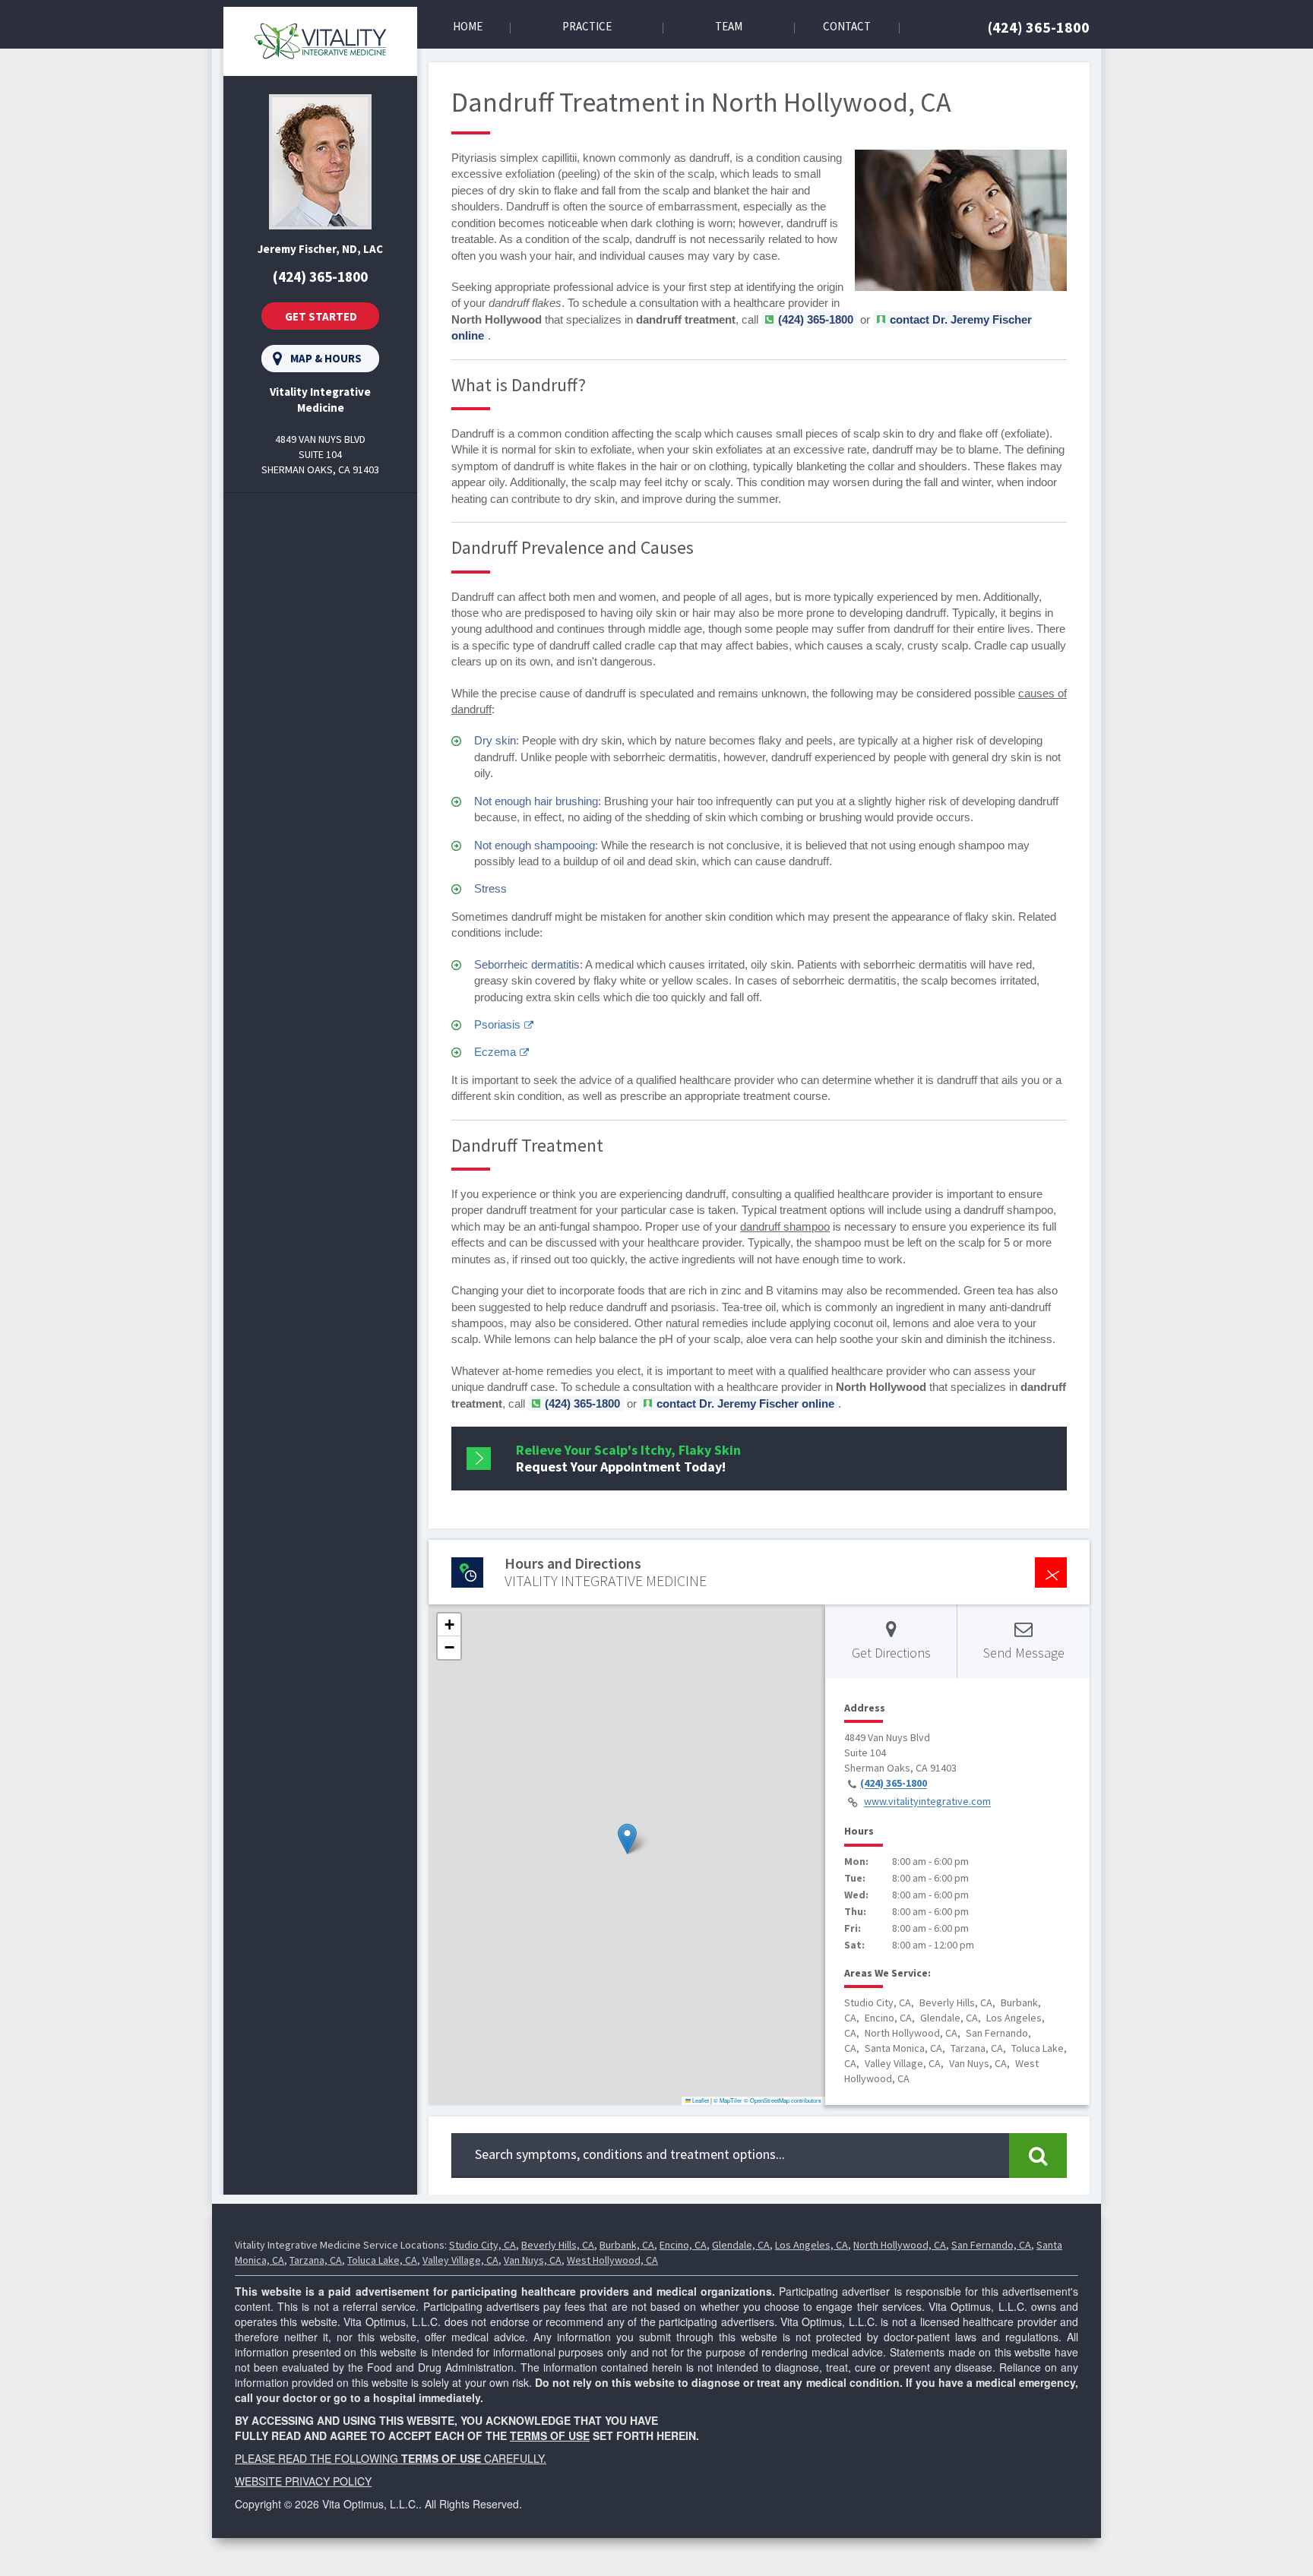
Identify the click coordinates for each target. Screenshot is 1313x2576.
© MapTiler (728, 2100)
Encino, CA (683, 2245)
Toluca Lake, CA (382, 2260)
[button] (627, 1839)
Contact (847, 26)
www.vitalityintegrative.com (927, 1802)
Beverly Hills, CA (558, 2245)
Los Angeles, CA (812, 2245)
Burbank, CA (627, 2245)
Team (729, 26)
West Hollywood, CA (612, 2260)
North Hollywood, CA (900, 2245)
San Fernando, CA (991, 2245)
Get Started (321, 316)
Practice (587, 26)
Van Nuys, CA (533, 2260)
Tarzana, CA (316, 2260)
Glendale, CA (741, 2245)
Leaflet (700, 2100)
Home (468, 26)
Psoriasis (497, 1024)
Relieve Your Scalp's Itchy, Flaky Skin (628, 1458)
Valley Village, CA (460, 2260)
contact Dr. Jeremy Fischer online (745, 1403)
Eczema (495, 1052)
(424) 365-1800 (1039, 27)
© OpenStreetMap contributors (783, 2100)
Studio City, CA (482, 2245)
